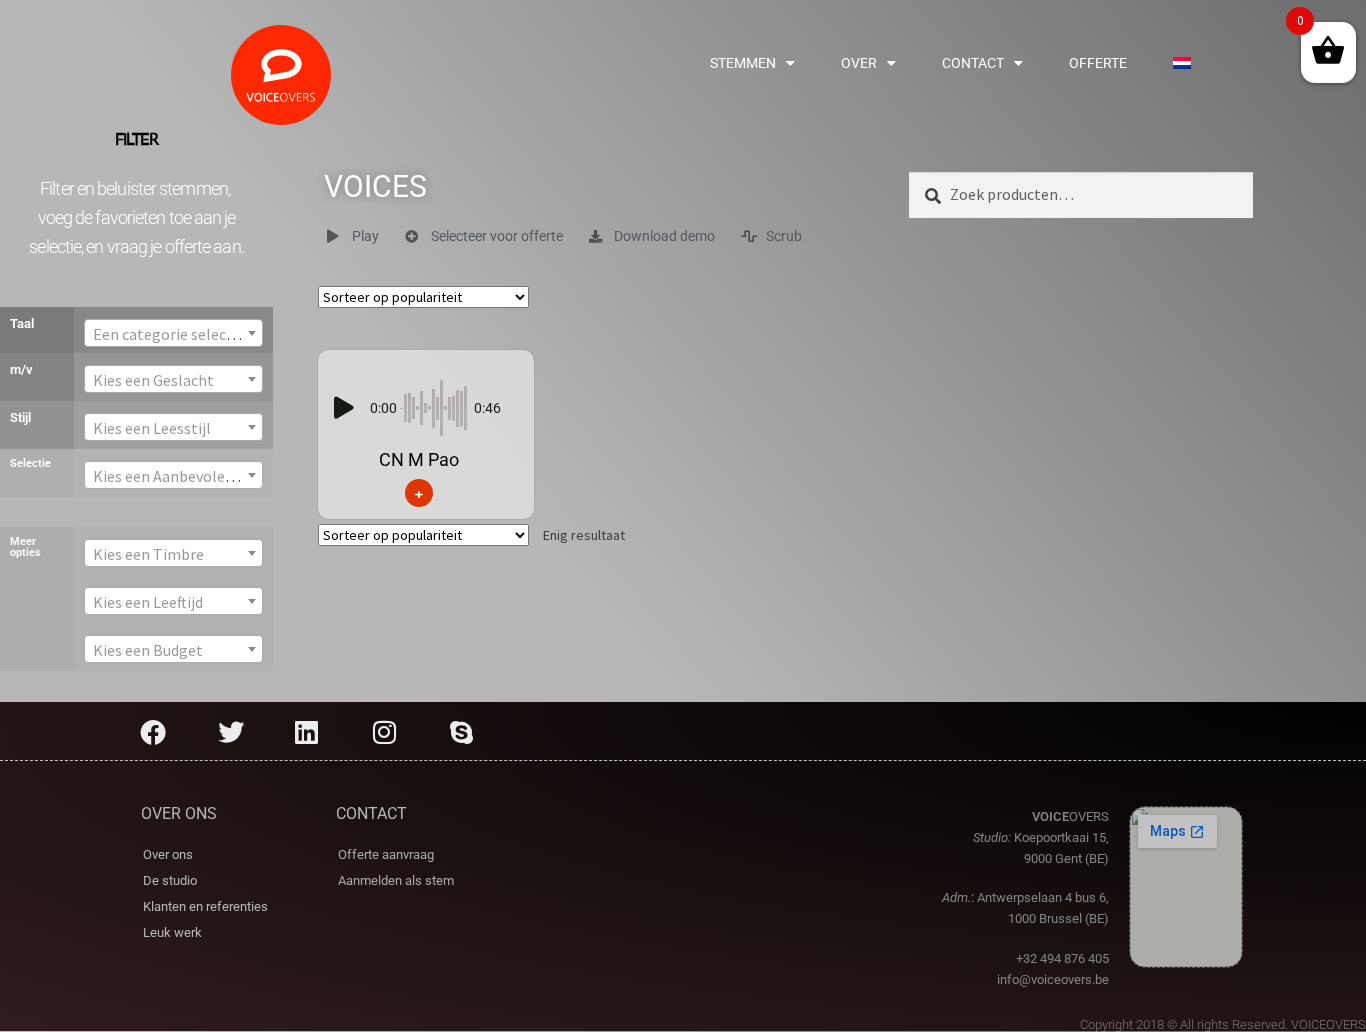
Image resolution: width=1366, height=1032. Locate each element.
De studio (170, 880)
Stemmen (743, 63)
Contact (973, 63)
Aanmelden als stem (396, 880)
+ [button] (419, 492)
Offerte (1098, 63)
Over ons (168, 854)
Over (859, 63)
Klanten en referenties (205, 906)
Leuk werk (172, 932)
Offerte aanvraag (386, 854)
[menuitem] (1182, 63)
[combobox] (174, 333)
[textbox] (174, 334)
